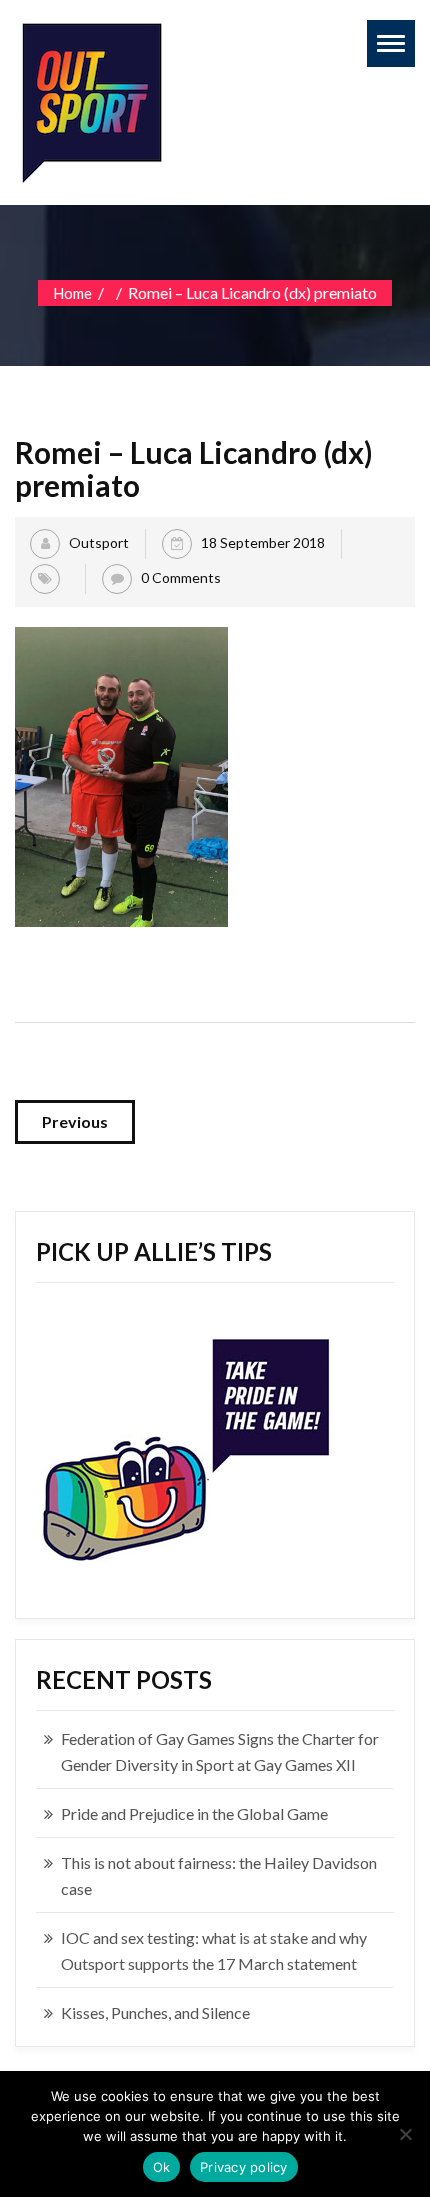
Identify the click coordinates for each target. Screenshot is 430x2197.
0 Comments (181, 577)
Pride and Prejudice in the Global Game (194, 1813)
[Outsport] (90, 98)
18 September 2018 (263, 542)
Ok (162, 2167)
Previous (75, 1121)
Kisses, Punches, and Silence (155, 2012)
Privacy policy (244, 2167)
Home (72, 293)
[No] (405, 2134)
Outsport (99, 542)
